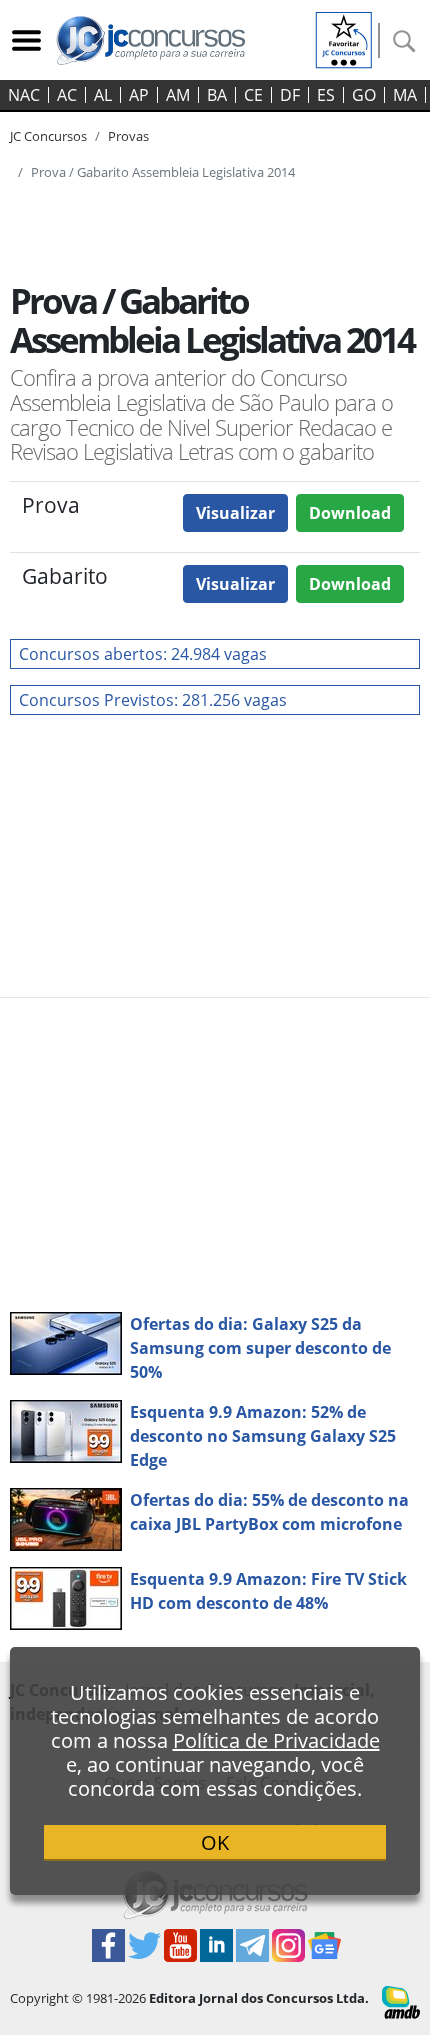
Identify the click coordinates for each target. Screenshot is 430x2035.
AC (67, 95)
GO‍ (364, 95)
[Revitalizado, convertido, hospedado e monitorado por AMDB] (401, 2001)
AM (178, 95)
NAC (24, 95)
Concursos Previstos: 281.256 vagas (153, 700)
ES (326, 95)
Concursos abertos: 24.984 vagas (143, 654)
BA (217, 95)
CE (253, 95)
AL (103, 95)
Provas (128, 136)
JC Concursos (48, 136)
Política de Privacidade (276, 1740)
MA (405, 95)
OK (215, 1842)
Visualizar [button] (235, 513)
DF (290, 95)
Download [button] (350, 513)
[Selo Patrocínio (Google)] (344, 38)
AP (139, 95)
